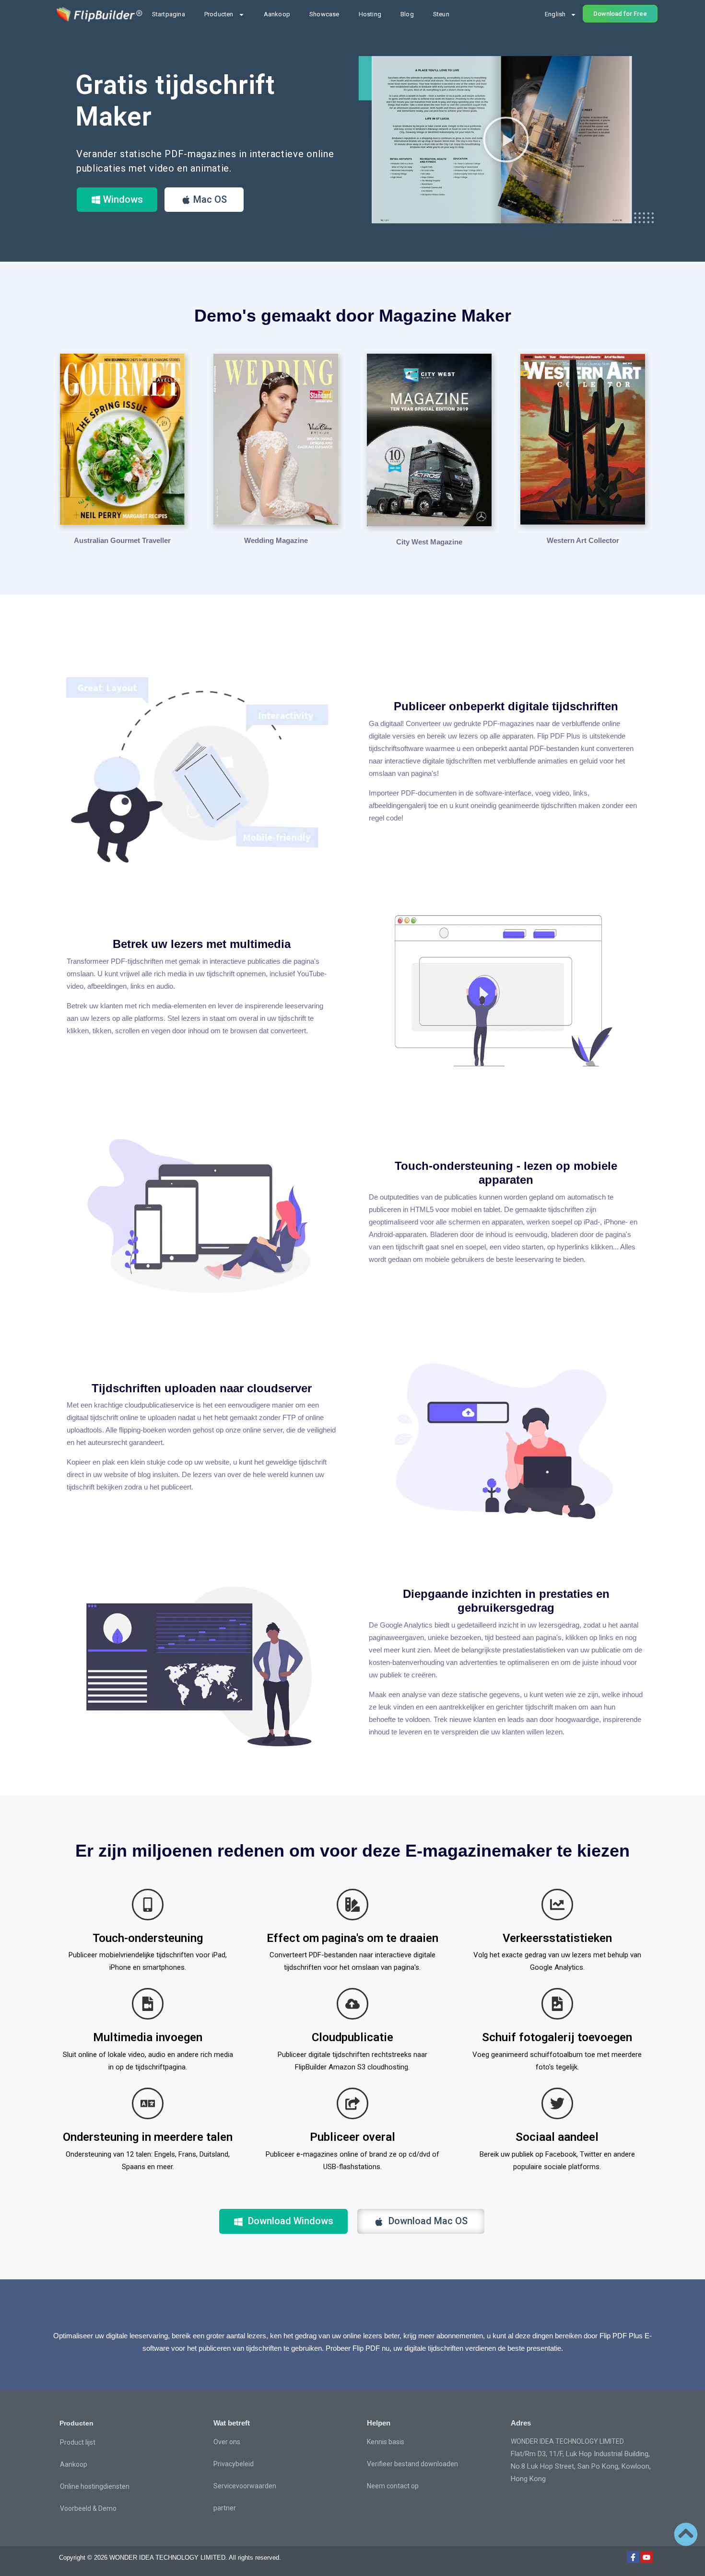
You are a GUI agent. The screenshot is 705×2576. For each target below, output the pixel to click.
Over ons (227, 2442)
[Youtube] (646, 2557)
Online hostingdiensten (95, 2486)
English (555, 14)
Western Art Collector (583, 540)
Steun (441, 14)
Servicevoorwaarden (245, 2486)
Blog (407, 14)
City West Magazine (429, 542)
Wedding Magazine (276, 540)
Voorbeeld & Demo (88, 2508)
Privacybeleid (234, 2464)
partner (225, 2508)
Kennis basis (386, 2442)
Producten (219, 14)
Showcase (324, 14)
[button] (506, 139)
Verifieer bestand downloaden (412, 2464)
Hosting (370, 14)
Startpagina (169, 14)
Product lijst (78, 2442)
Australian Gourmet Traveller (122, 540)
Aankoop (277, 14)
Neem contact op (393, 2486)
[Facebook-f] (633, 2557)
